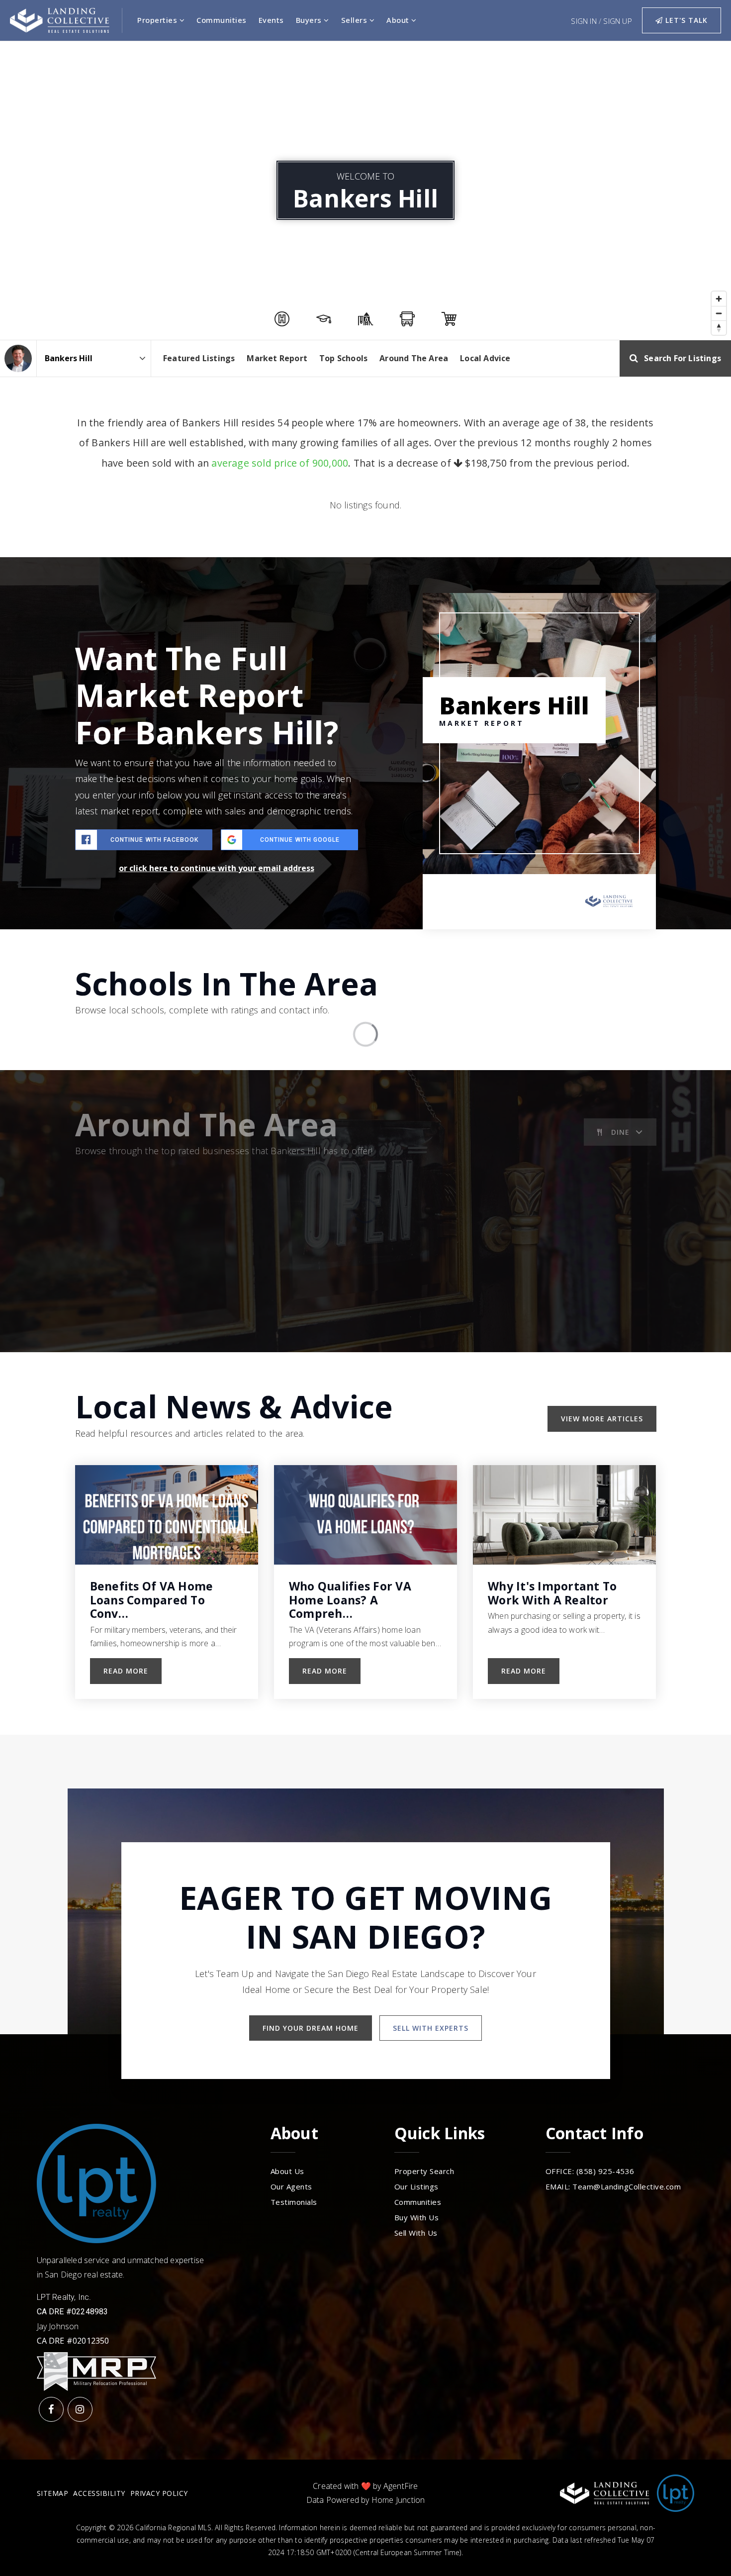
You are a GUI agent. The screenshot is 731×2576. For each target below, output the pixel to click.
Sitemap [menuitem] (53, 2493)
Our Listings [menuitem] (416, 2186)
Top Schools (343, 358)
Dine (620, 1132)
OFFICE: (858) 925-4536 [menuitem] (590, 2171)
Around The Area (414, 358)
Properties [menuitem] (158, 20)
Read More (126, 1671)
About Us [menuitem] (287, 2171)
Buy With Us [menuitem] (417, 2217)
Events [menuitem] (271, 20)
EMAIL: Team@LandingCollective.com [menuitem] (613, 2186)
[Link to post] (167, 1515)
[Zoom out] (719, 313)
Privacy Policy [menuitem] (159, 2493)
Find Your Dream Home (311, 2028)
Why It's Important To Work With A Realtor (552, 1593)
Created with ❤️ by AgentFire (365, 2486)
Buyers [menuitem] (310, 20)
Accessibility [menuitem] (99, 2493)
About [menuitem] (399, 20)
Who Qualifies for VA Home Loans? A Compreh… (350, 1600)
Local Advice (485, 358)
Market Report (277, 358)
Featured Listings (199, 358)
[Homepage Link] (60, 19)
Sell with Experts (431, 2028)
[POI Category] (282, 319)
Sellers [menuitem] (355, 20)
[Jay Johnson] (18, 358)
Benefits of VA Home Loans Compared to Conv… (152, 1600)
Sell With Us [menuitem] (416, 2233)
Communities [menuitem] (222, 20)
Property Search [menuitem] (424, 2171)
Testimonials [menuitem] (294, 2202)
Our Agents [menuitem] (291, 2186)
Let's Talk (685, 20)
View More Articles (602, 1419)
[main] (365, 888)
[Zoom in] (719, 299)
